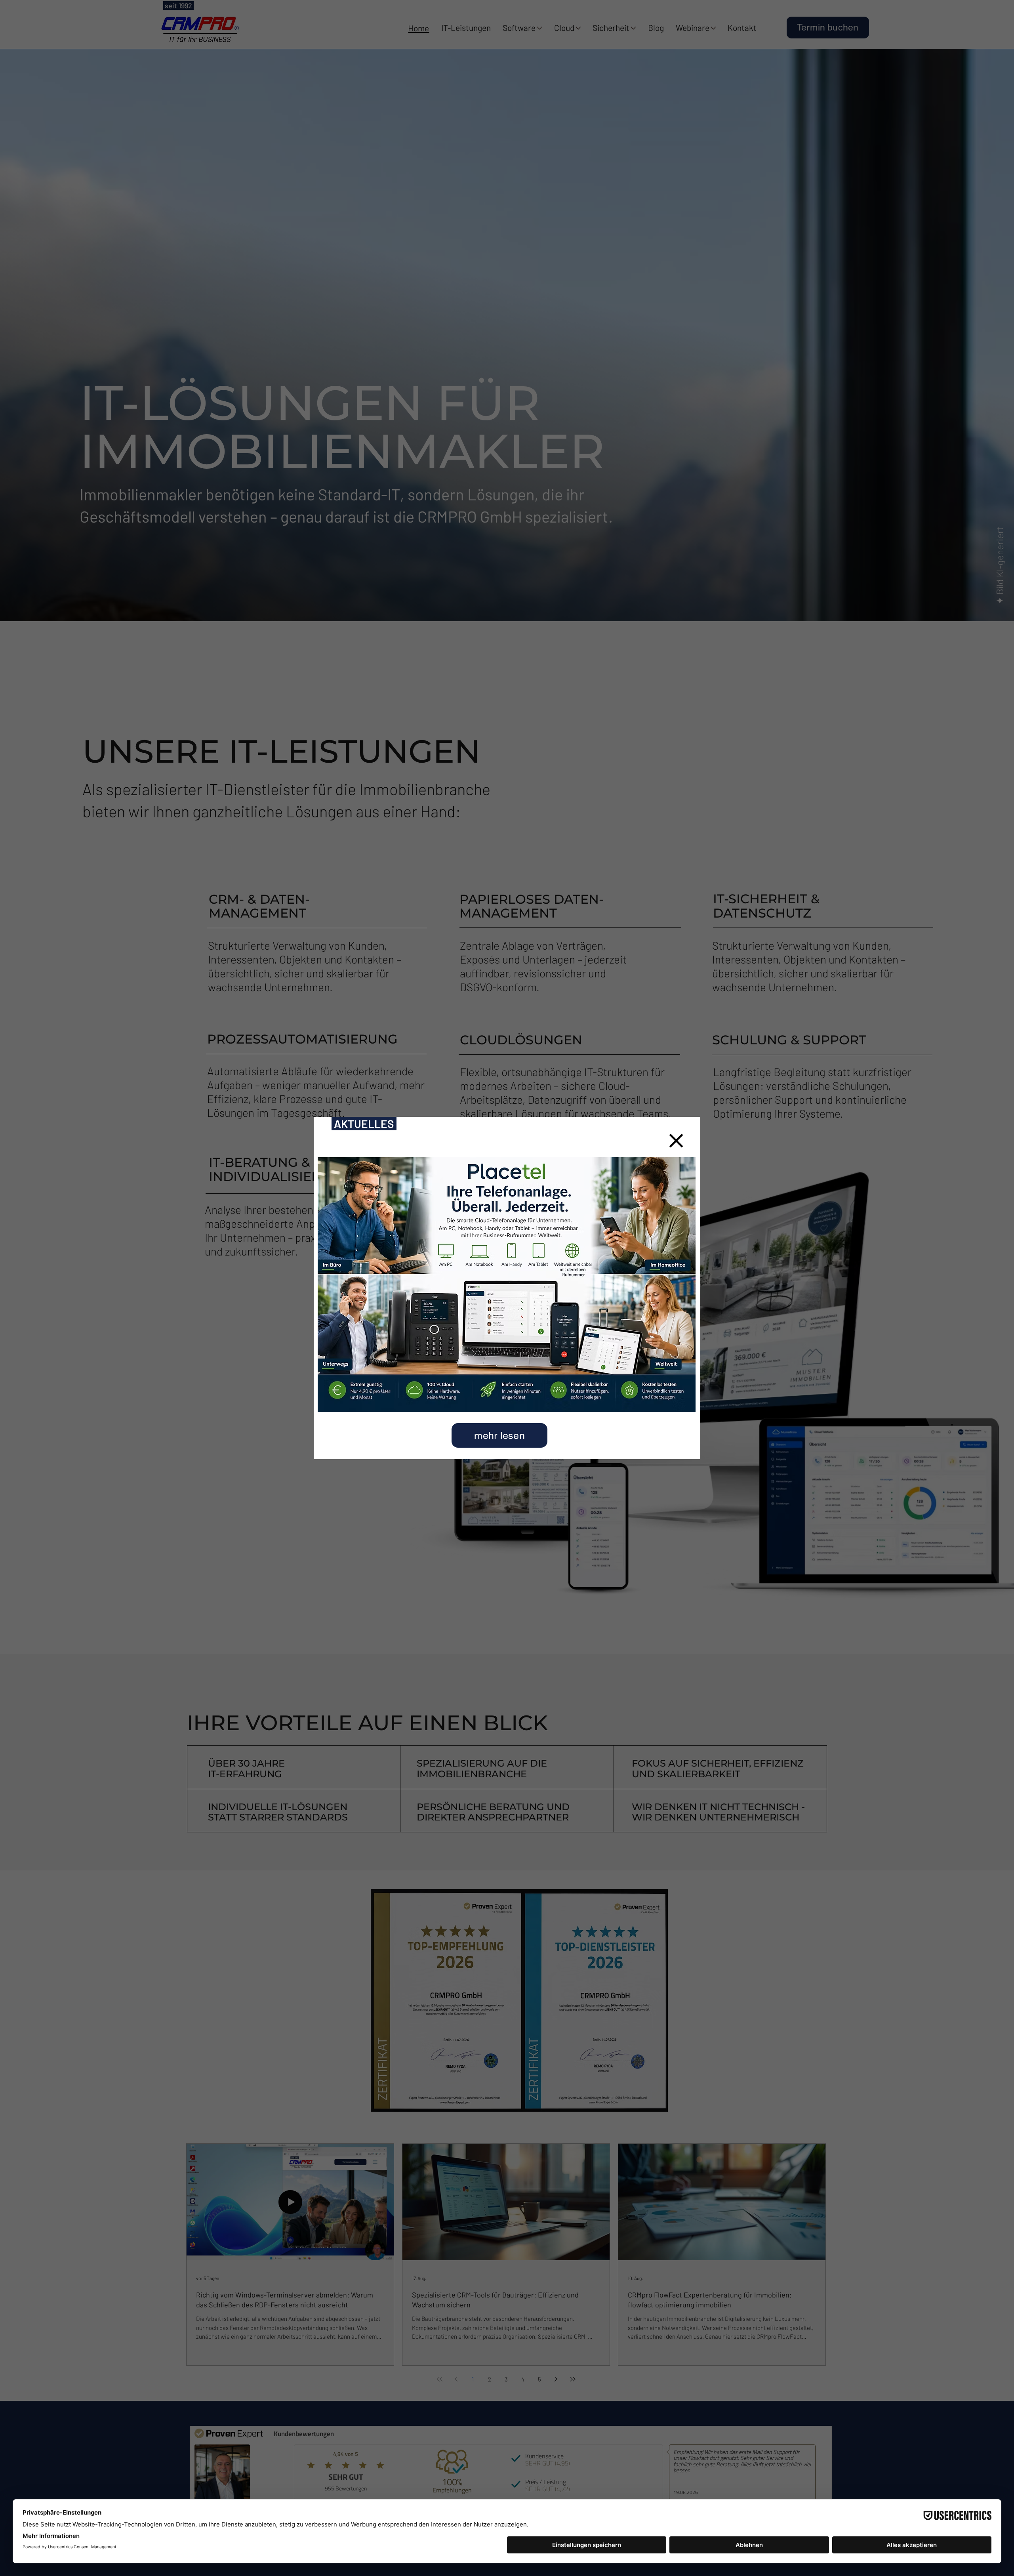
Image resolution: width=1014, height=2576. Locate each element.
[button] (676, 1141)
